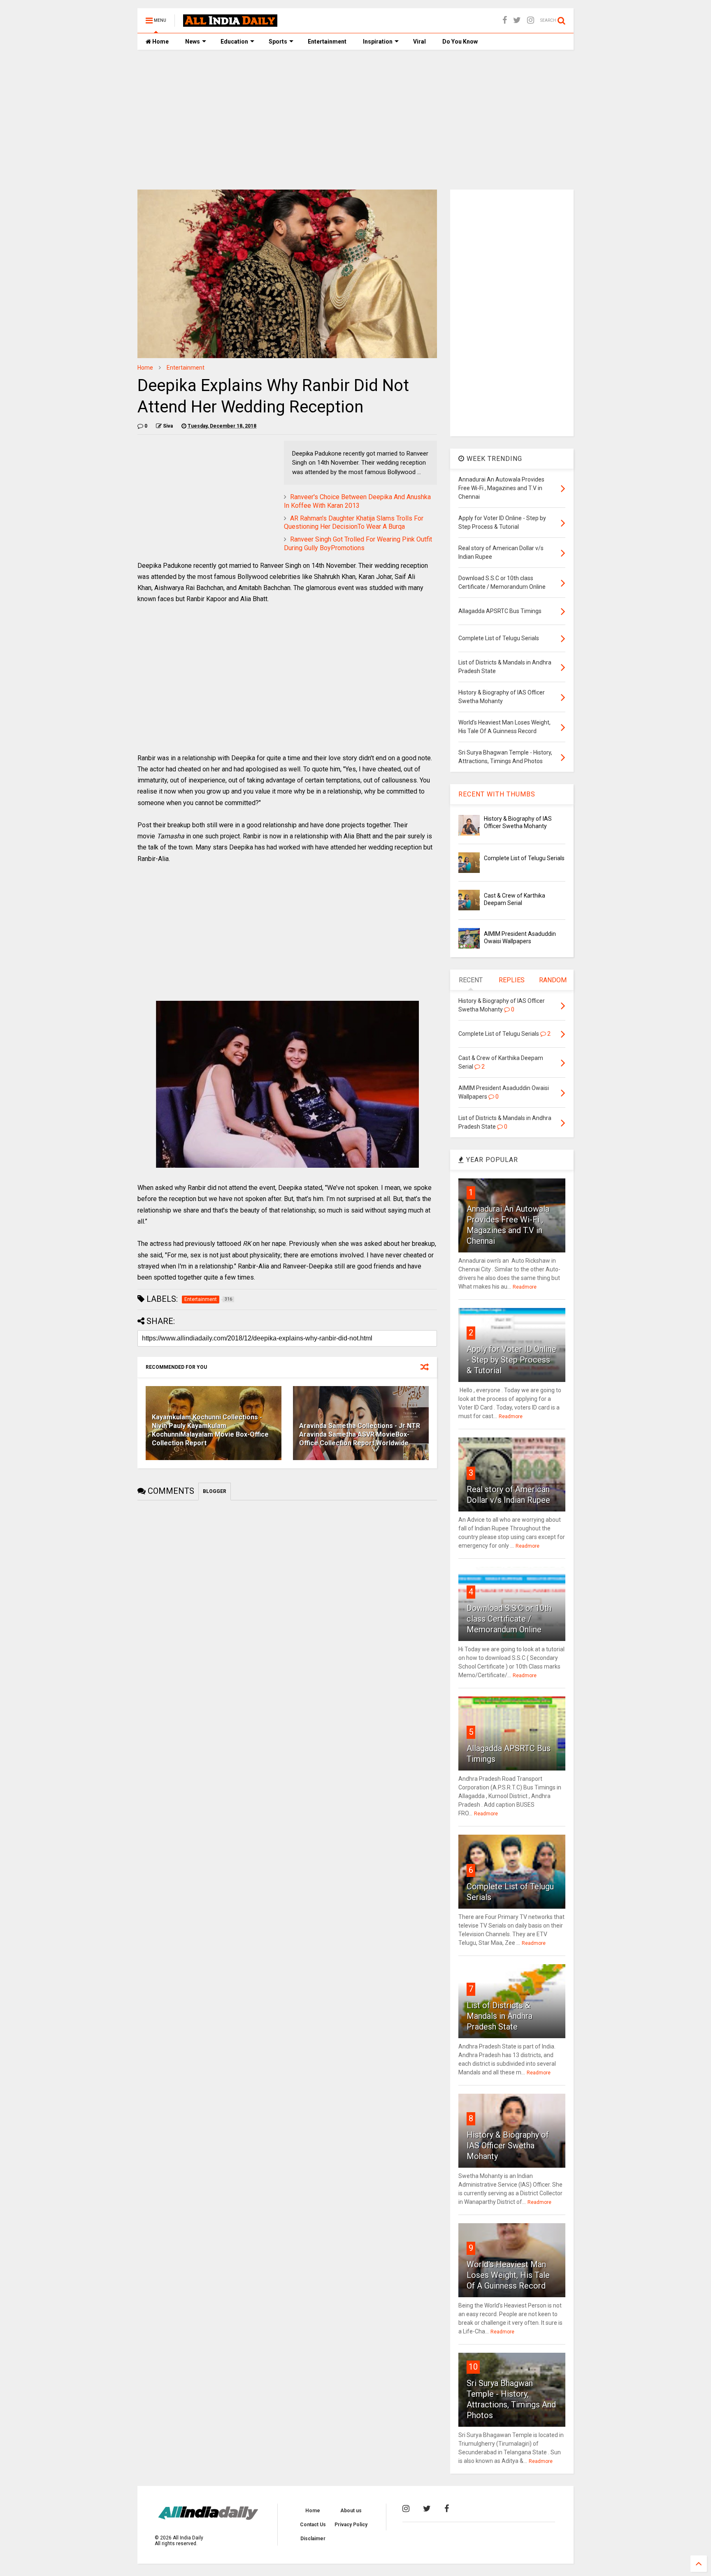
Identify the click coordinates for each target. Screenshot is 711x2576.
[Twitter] (517, 20)
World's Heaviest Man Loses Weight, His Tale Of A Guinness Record (508, 2275)
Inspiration (378, 42)
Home (160, 42)
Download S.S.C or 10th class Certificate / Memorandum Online (509, 1619)
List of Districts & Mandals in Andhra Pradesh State (500, 2016)
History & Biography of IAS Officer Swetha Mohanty (508, 2146)
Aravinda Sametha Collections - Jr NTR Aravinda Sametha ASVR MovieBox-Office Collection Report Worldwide (360, 1434)
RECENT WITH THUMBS (497, 794)
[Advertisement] (355, 120)
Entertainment (327, 42)
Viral (419, 42)
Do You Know (460, 42)
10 (473, 2367)
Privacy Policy (351, 2525)
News (193, 42)
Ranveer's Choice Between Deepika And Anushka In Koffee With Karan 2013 (357, 501)
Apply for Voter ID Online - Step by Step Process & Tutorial (511, 1360)
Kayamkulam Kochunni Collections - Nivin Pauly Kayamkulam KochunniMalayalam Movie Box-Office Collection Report (210, 1430)
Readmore (525, 1287)
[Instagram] (531, 20)
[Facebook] (505, 20)
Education (234, 42)
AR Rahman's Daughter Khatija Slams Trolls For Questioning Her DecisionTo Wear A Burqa (354, 523)
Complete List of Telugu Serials (524, 858)
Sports (278, 42)
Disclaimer (313, 2539)
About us (351, 2511)
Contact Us (313, 2525)
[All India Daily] (230, 23)
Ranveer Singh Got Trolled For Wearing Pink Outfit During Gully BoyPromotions (358, 544)
